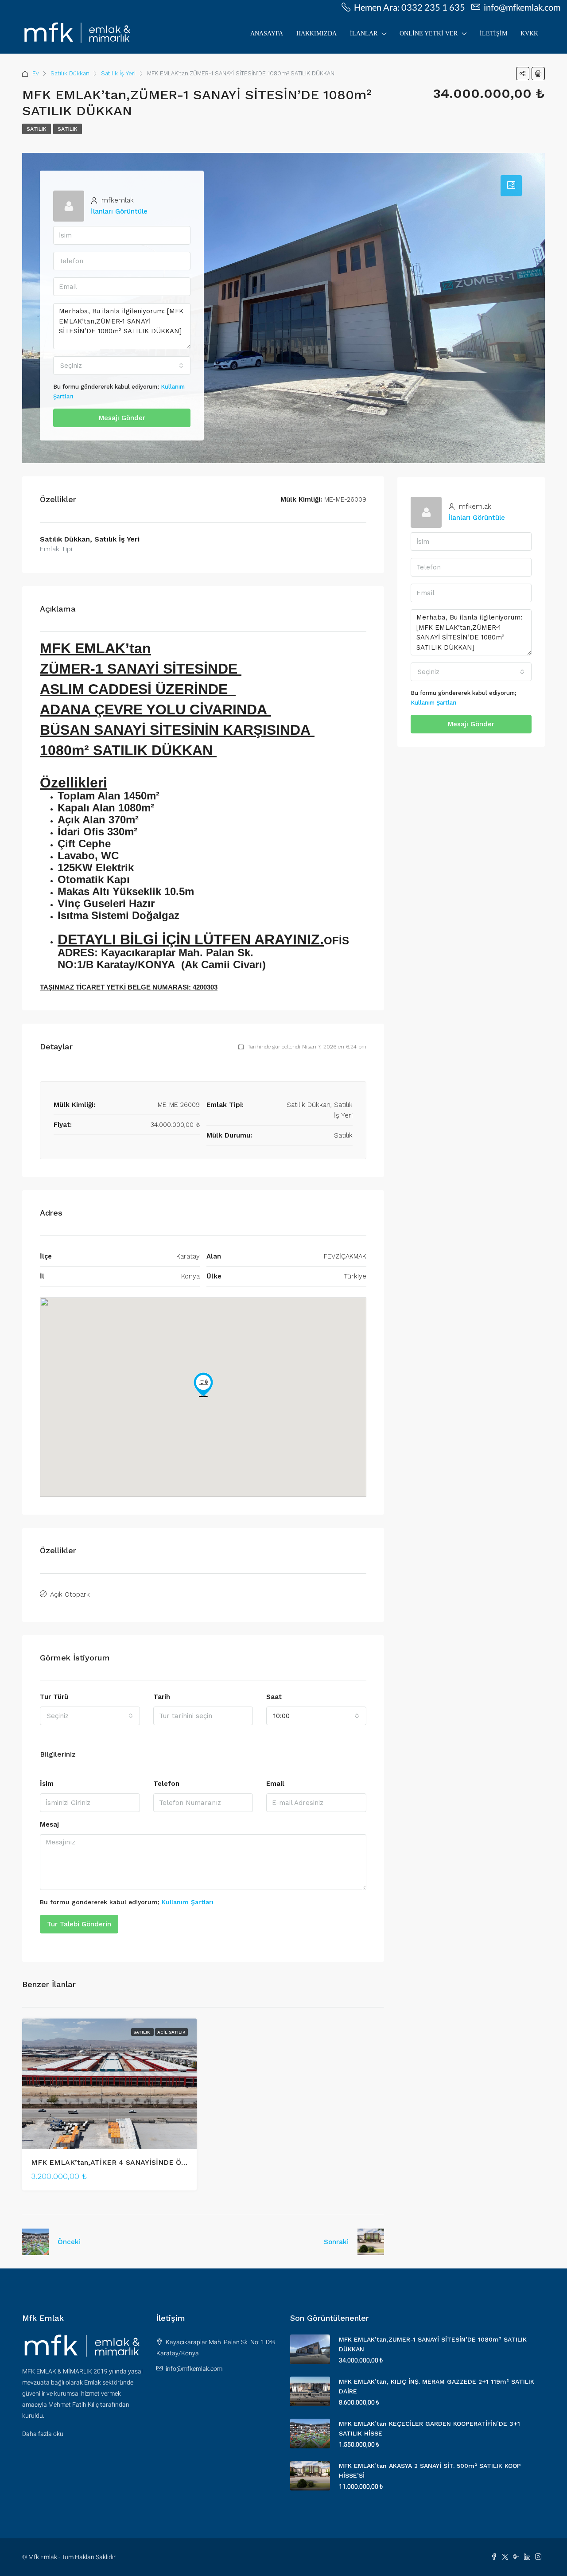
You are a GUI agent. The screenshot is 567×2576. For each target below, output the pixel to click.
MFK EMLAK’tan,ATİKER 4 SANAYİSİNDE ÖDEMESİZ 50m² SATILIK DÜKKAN (164, 2162)
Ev (36, 73)
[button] (203, 1385)
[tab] (511, 186)
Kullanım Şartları (188, 1902)
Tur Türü (54, 1697)
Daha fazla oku (43, 2434)
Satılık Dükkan (70, 73)
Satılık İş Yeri (118, 73)
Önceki (69, 2242)
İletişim (493, 33)
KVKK (529, 33)
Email (275, 1784)
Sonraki (336, 2242)
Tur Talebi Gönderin (79, 1924)
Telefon (166, 1784)
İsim (47, 1784)
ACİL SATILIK (171, 2032)
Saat (274, 1697)
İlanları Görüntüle (119, 211)
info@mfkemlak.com (194, 2369)
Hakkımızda (317, 33)
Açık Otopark (70, 1594)
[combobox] (122, 366)
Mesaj (49, 1824)
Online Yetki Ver (429, 33)
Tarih (162, 1697)
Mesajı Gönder (122, 418)
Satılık (37, 129)
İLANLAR (364, 33)
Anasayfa (267, 33)
